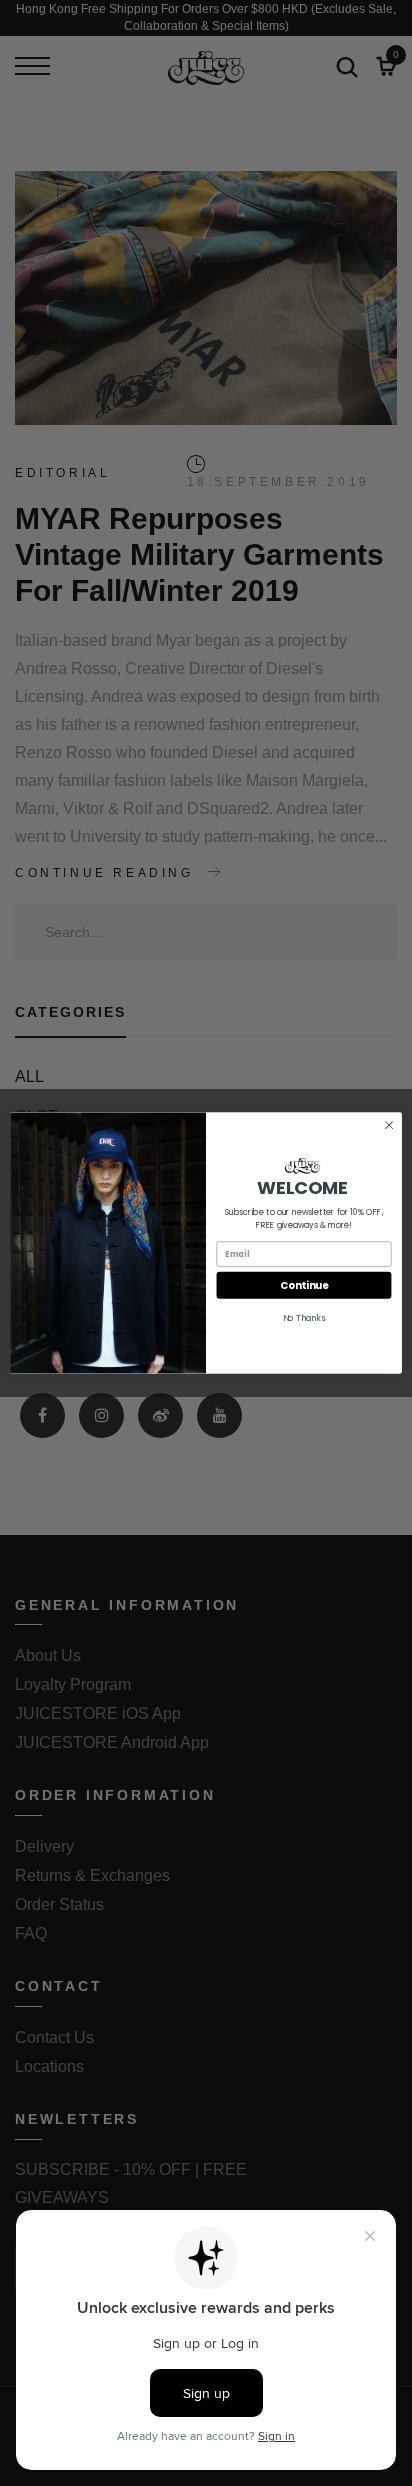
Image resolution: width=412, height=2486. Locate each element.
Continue (304, 1285)
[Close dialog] (389, 1125)
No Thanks (304, 1318)
